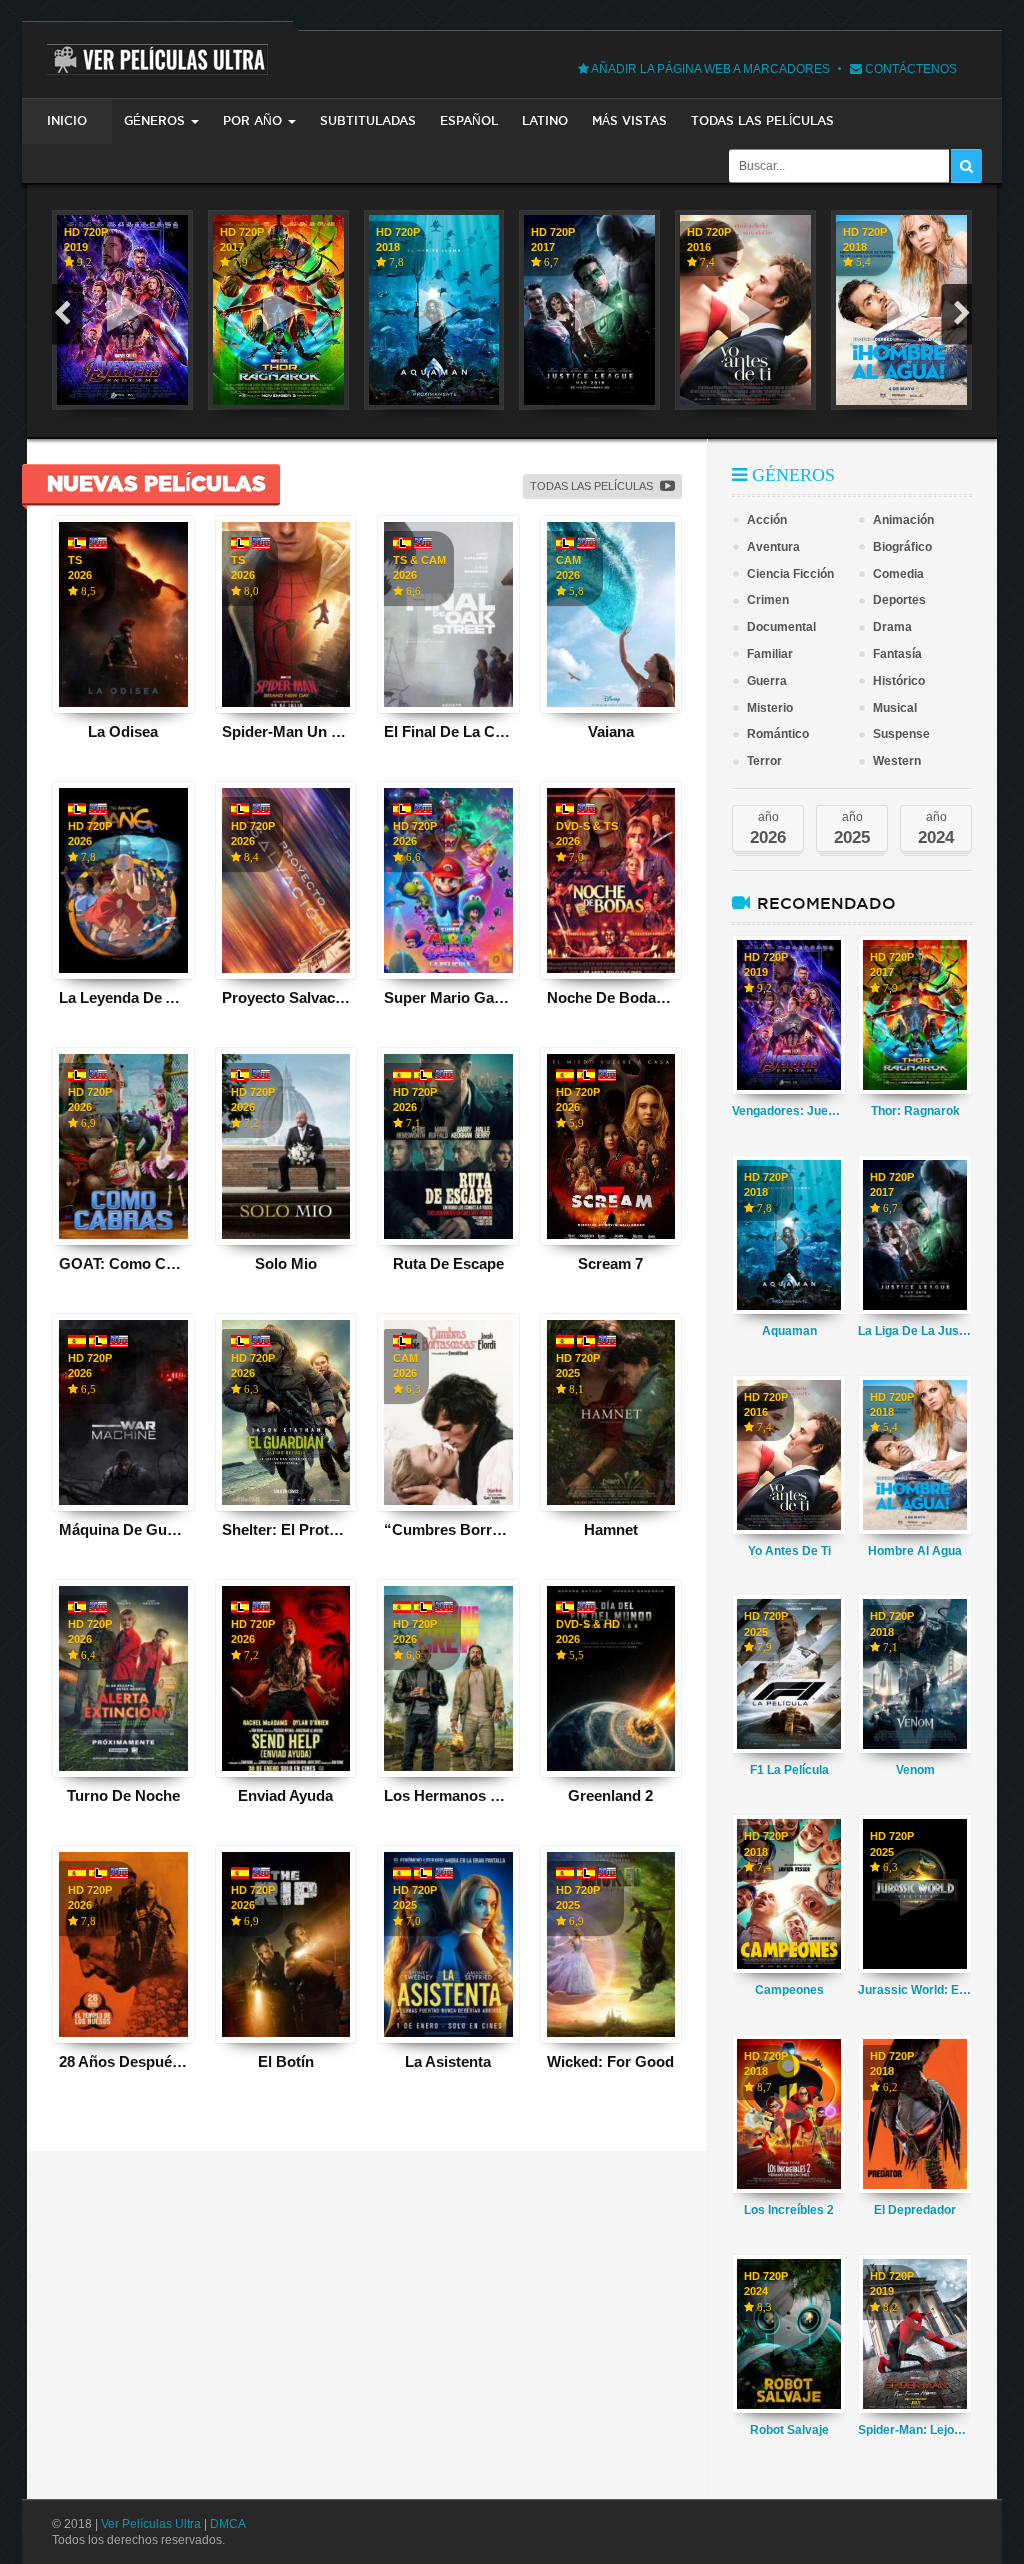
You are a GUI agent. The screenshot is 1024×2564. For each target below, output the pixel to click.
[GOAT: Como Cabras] (123, 1146)
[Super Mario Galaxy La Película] (448, 880)
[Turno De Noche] (123, 1678)
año (768, 828)
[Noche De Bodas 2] (611, 880)
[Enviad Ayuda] (286, 1678)
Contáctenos (909, 69)
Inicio (67, 120)
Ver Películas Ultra (151, 2524)
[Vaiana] (611, 614)
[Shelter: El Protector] (286, 1412)
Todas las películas (762, 120)
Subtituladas (368, 120)
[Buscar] (966, 166)
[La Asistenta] (448, 1944)
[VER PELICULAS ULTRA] (157, 48)
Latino (545, 120)
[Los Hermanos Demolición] (448, 1678)
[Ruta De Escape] (448, 1146)
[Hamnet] (611, 1412)
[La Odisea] (123, 614)
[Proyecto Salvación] (286, 880)
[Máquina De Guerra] (123, 1412)
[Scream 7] (611, 1146)
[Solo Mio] (286, 1146)
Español (469, 120)
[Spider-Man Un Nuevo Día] (286, 614)
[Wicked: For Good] (611, 1944)
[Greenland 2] (611, 1678)
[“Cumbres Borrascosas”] (448, 1412)
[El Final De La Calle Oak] (448, 614)
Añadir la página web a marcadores (709, 69)
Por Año (252, 120)
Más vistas (629, 120)
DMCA (228, 2524)
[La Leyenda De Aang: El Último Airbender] (123, 880)
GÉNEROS (154, 120)
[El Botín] (286, 1944)
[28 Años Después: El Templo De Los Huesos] (123, 1944)
